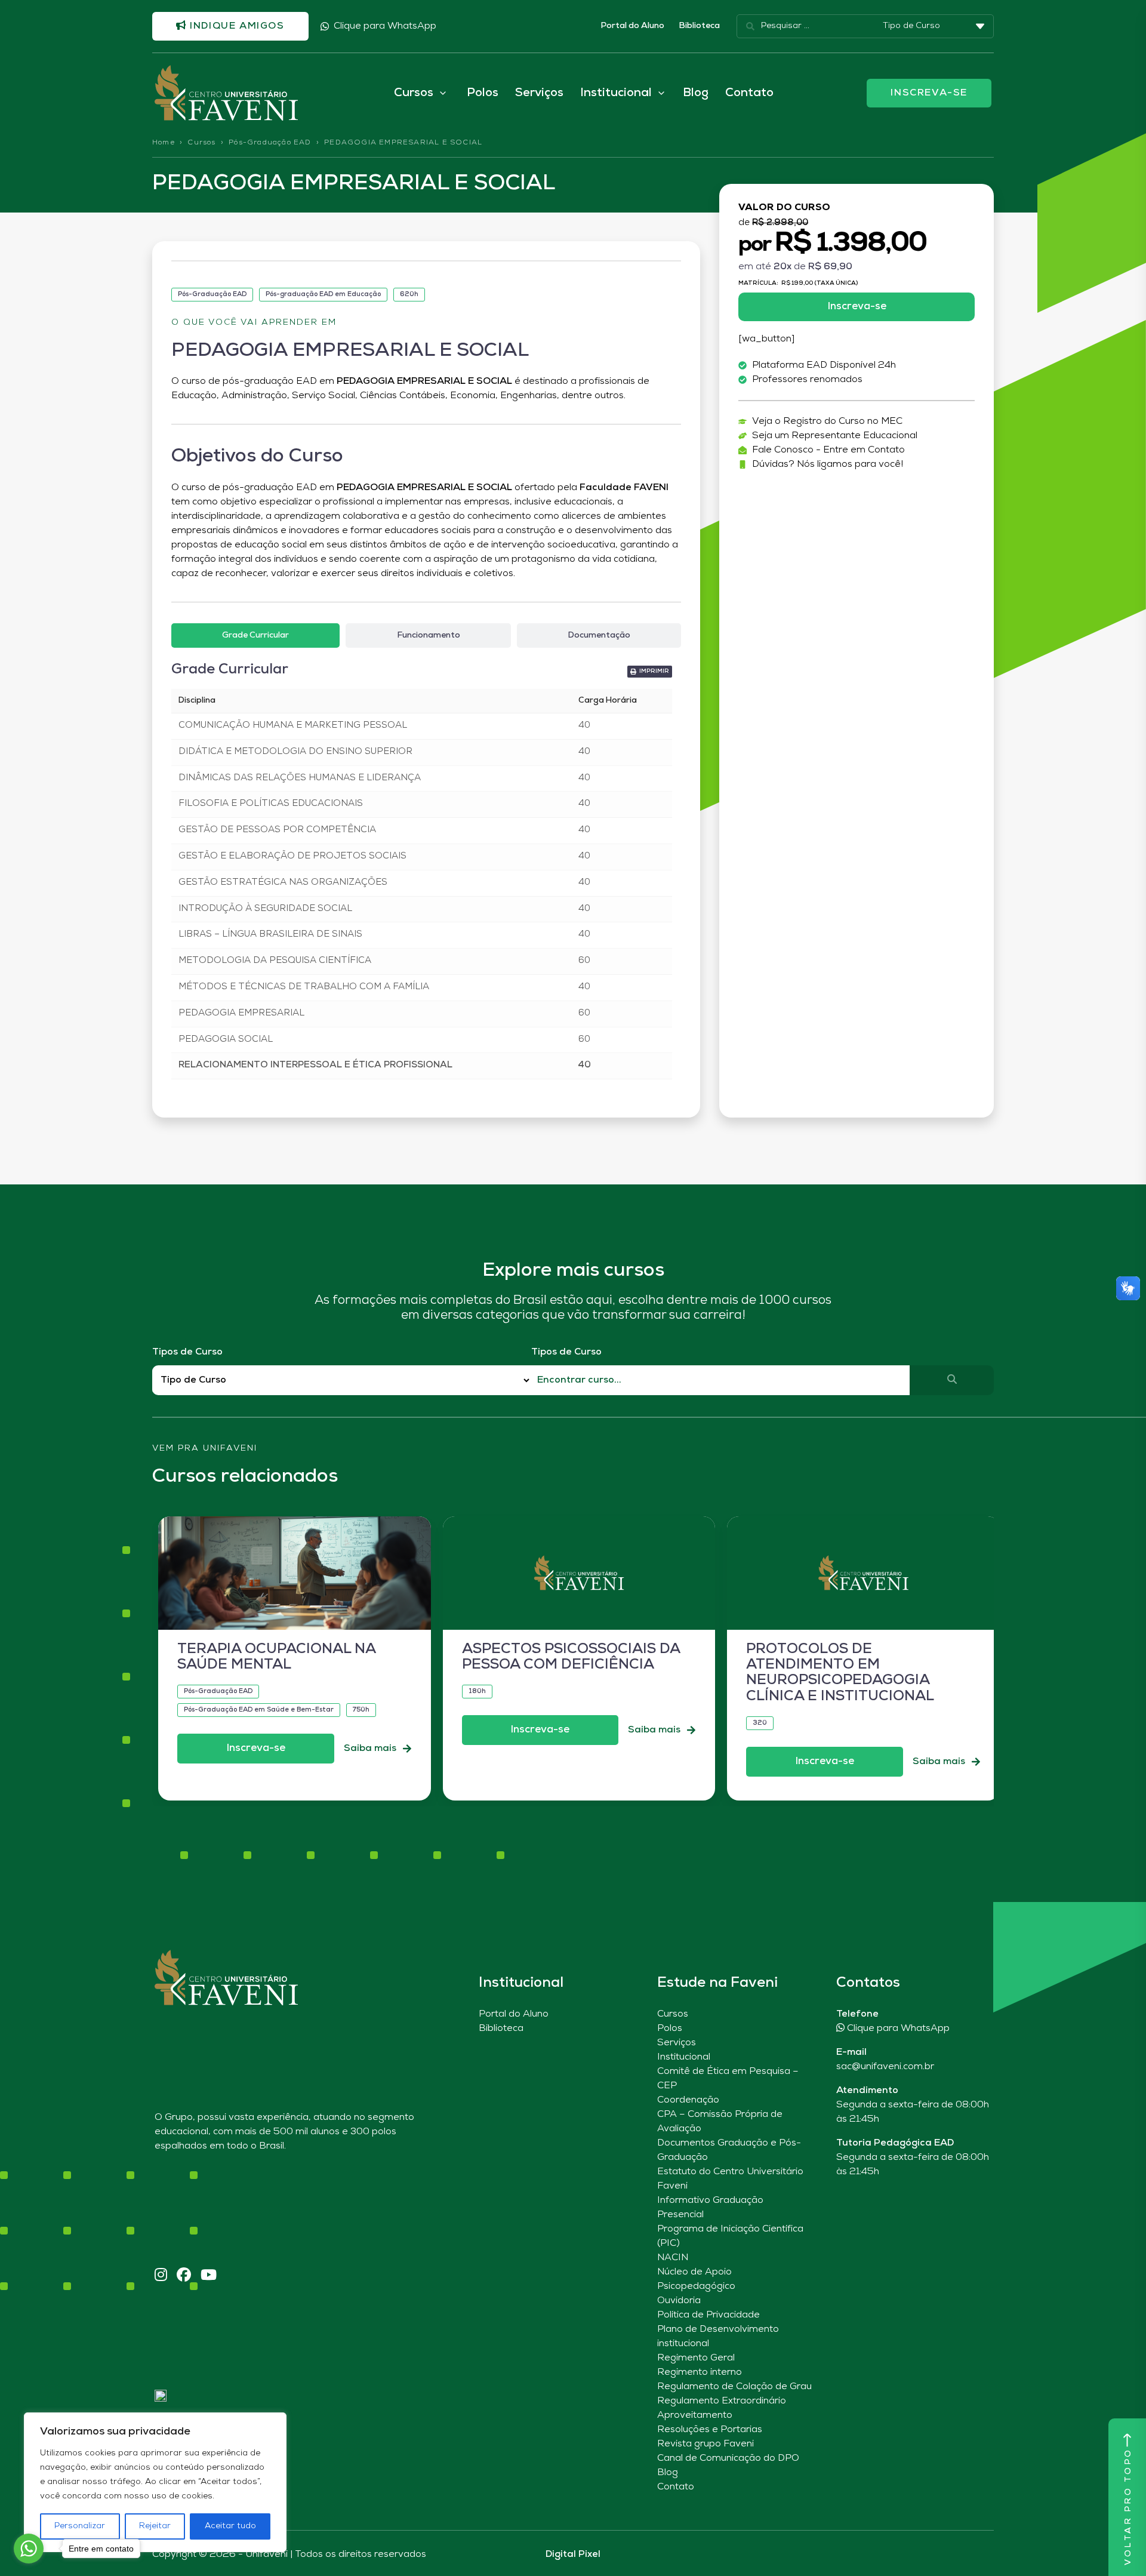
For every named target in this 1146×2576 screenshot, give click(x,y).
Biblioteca (699, 26)
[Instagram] (161, 2276)
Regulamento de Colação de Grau (734, 2387)
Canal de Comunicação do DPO (728, 2458)
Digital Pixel (573, 2555)
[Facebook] (184, 2276)
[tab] (255, 635)
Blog (696, 93)
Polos (483, 93)
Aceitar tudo (230, 2526)
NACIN (673, 2258)
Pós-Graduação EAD (270, 143)
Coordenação (688, 2100)
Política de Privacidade (708, 2315)
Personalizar (80, 2526)
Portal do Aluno (632, 26)
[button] (650, 672)
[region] (155, 2482)
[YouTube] (209, 2276)
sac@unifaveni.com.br (885, 2067)
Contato (749, 93)
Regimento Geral (696, 2358)
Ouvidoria (679, 2301)
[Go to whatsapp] (29, 2549)
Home (164, 143)
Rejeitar (155, 2526)
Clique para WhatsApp (385, 26)
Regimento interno (700, 2372)
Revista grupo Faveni (706, 2444)
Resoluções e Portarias (710, 2430)
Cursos (201, 143)
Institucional (684, 2057)
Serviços (539, 93)
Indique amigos (236, 26)
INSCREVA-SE (929, 93)
